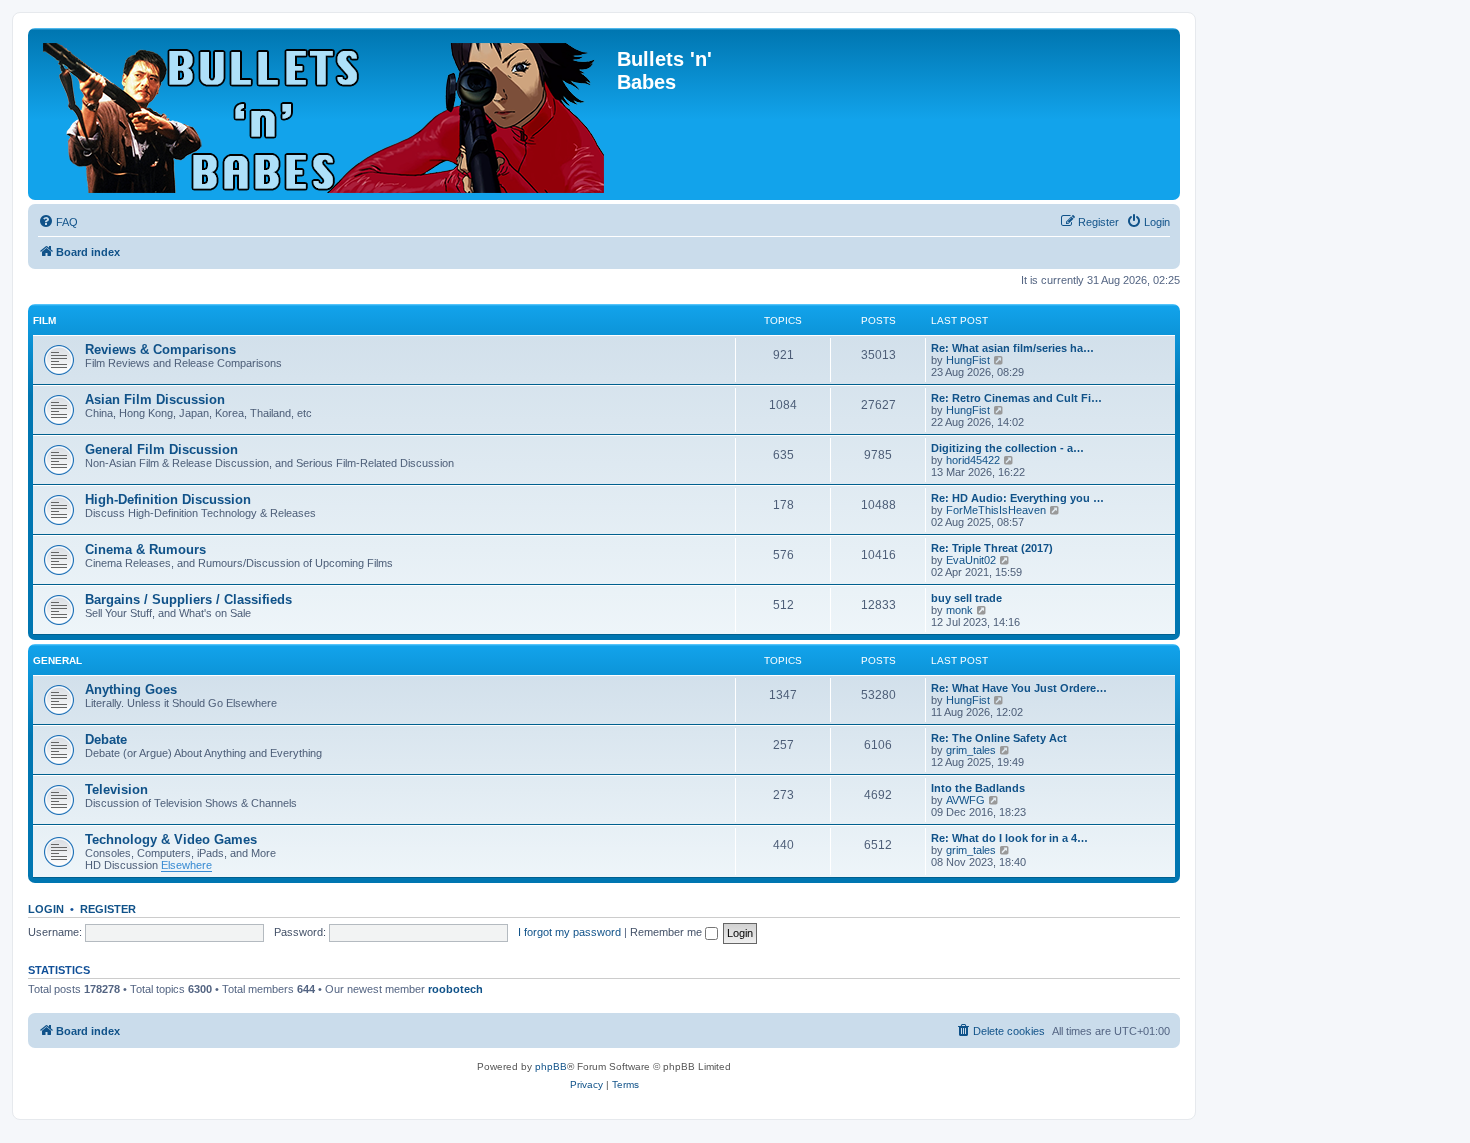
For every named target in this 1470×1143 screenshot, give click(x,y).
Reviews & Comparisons (160, 349)
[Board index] (325, 114)
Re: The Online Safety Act (999, 738)
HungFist (968, 360)
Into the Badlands (978, 788)
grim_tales (971, 750)
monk (959, 610)
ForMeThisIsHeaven (996, 510)
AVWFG (965, 800)
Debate (106, 739)
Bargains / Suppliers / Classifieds (188, 599)
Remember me (667, 932)
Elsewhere (186, 865)
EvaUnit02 (971, 560)
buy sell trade (966, 598)
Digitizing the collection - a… (1007, 448)
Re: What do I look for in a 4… (1009, 838)
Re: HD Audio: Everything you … (1017, 498)
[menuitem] (58, 222)
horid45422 (973, 460)
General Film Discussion (161, 449)
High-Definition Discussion (168, 499)
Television (116, 789)
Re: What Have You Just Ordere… (1019, 688)
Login (46, 909)
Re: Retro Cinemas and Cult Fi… (1016, 398)
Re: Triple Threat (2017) (992, 548)
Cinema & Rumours (145, 549)
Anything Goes (131, 689)
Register (108, 909)
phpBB (551, 1066)
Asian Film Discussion (155, 399)
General (57, 660)
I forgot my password (569, 932)
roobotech (455, 989)
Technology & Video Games (171, 839)
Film (44, 320)
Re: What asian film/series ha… (1012, 348)
